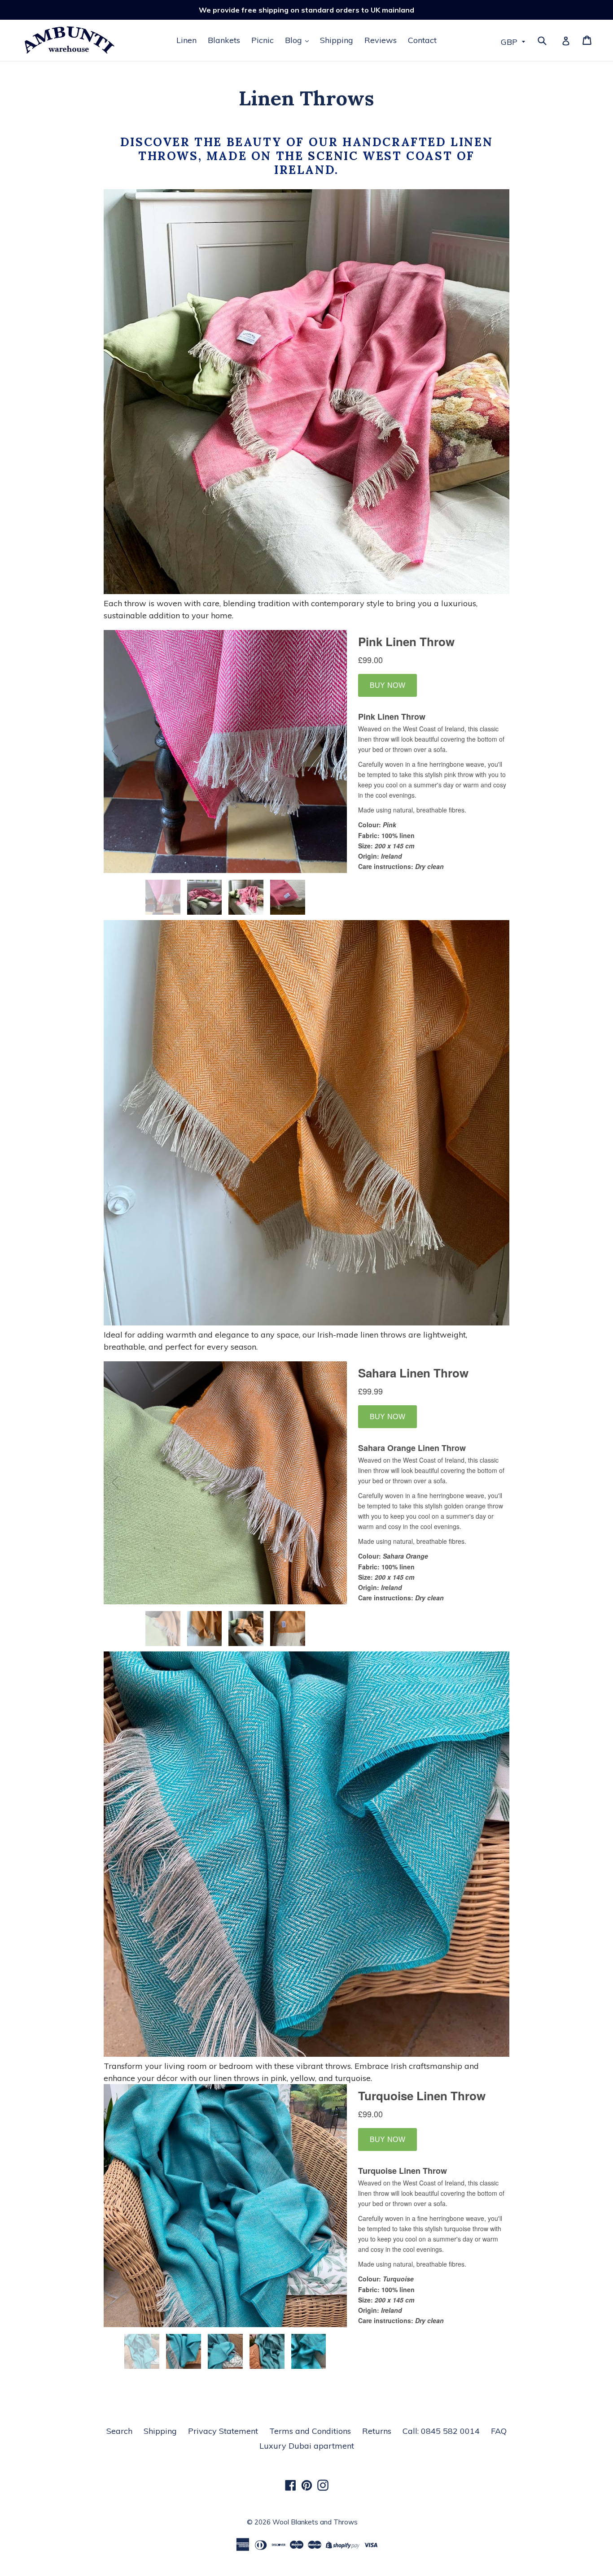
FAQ (499, 2431)
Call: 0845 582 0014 (441, 2431)
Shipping (337, 40)
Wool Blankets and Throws (315, 2522)
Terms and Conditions (310, 2431)
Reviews (381, 40)
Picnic (263, 40)
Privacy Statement (223, 2431)
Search (119, 2431)
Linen (186, 40)
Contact (422, 40)
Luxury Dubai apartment (307, 2446)
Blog (295, 40)
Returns (377, 2431)
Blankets (224, 40)
